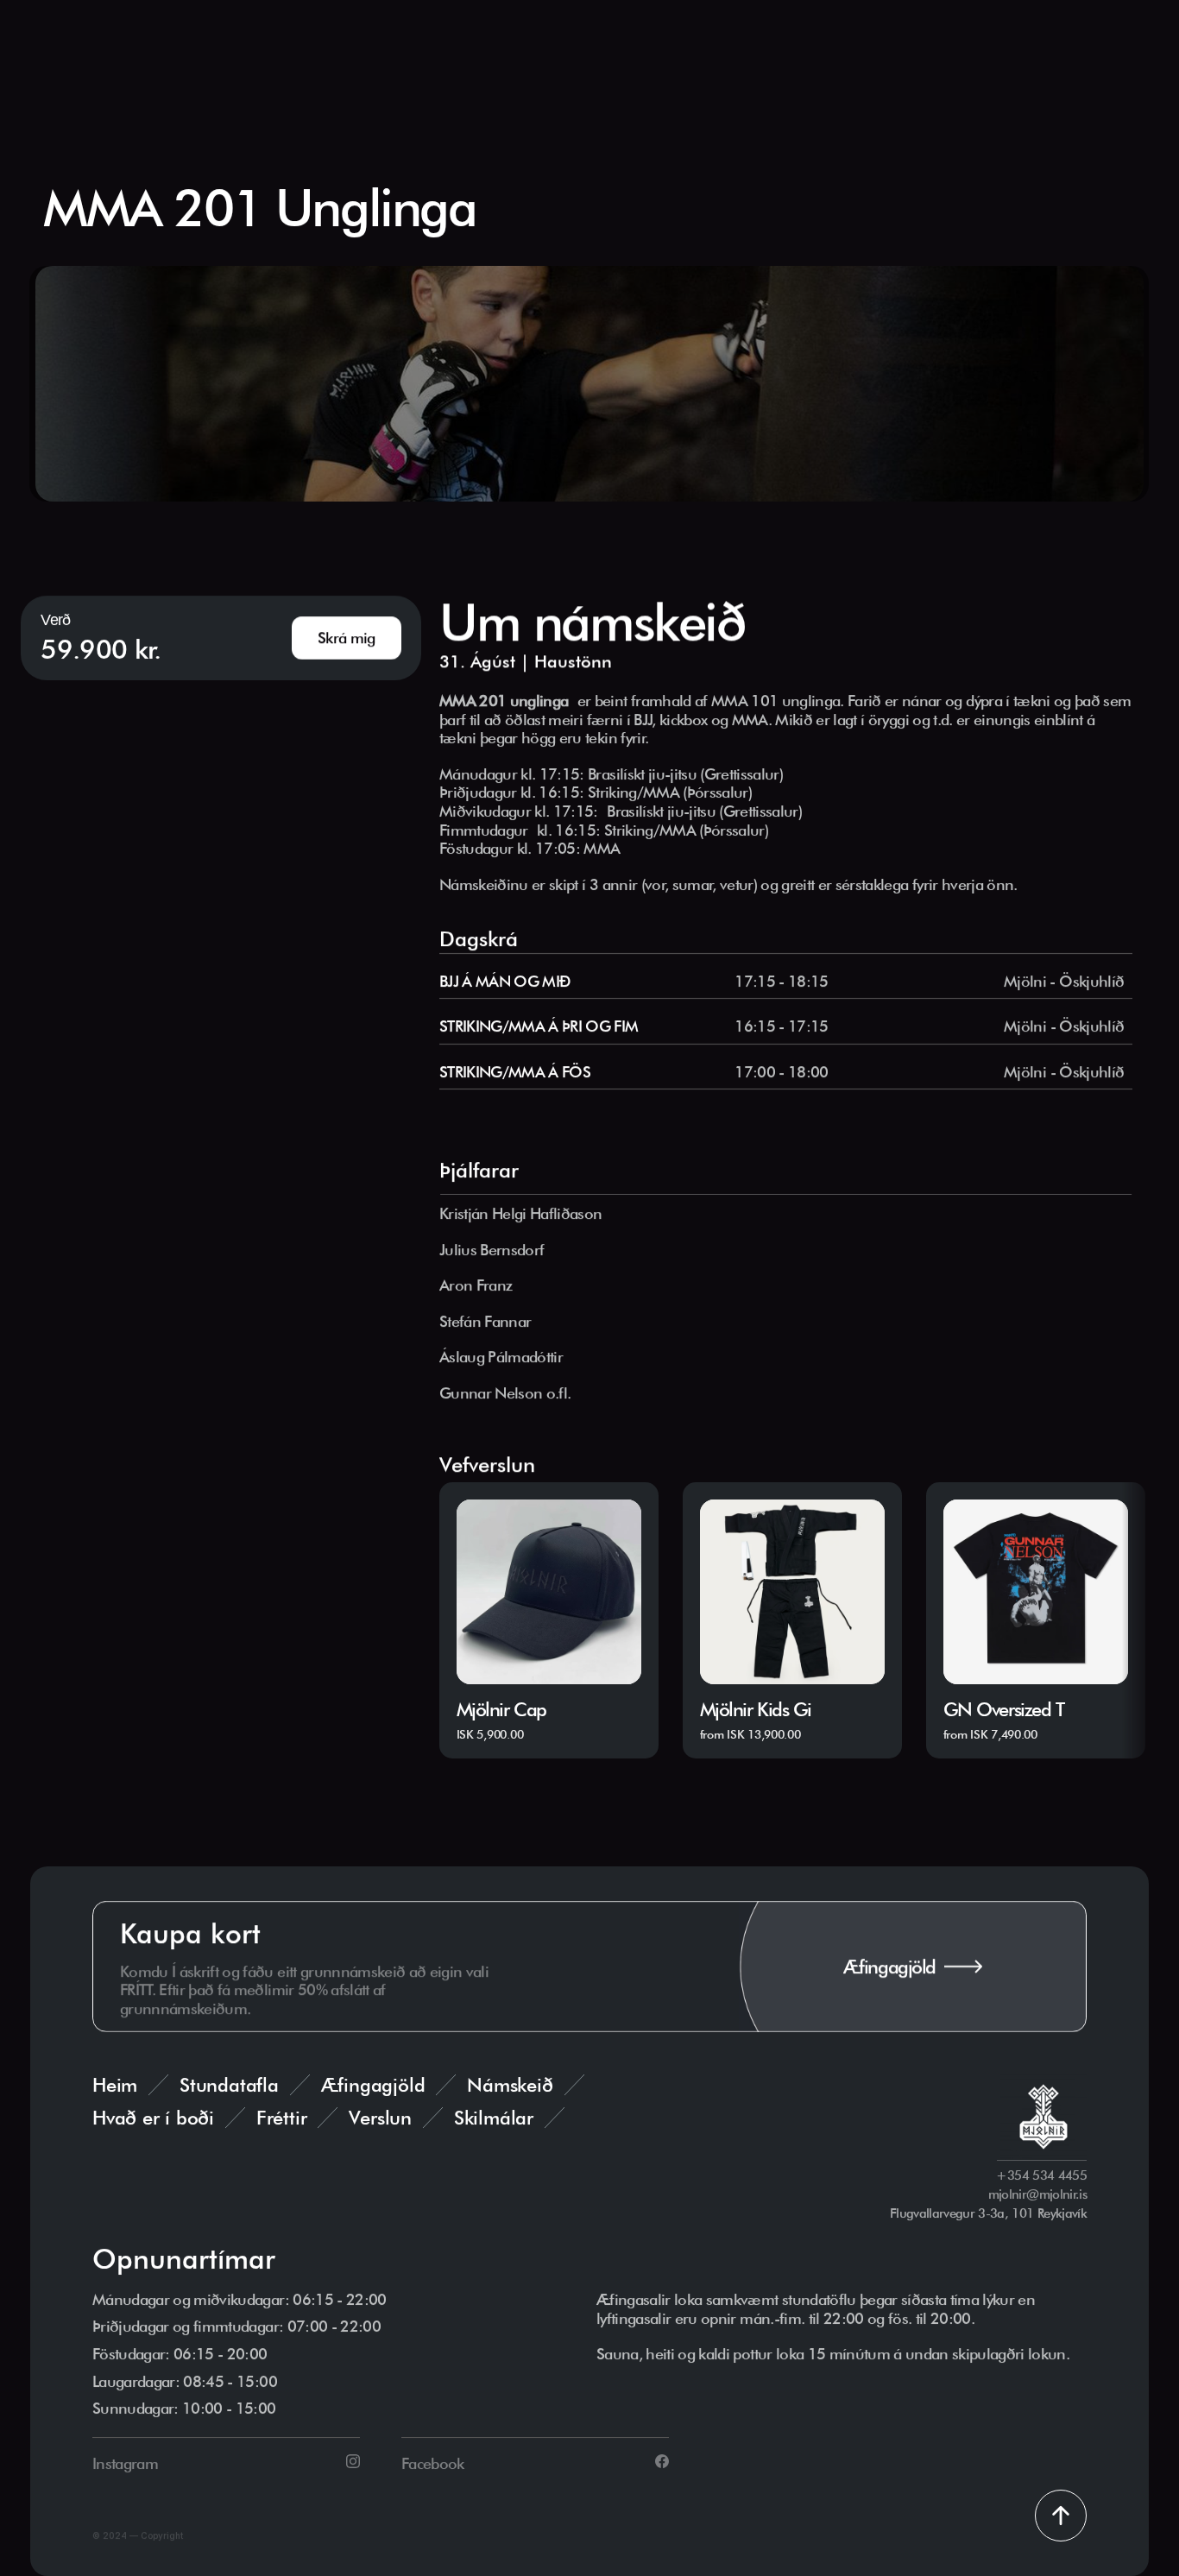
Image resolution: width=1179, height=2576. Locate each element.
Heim (115, 2085)
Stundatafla (229, 2085)
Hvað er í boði (153, 2118)
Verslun (380, 2118)
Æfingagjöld (373, 2085)
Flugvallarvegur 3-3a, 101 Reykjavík (988, 2213)
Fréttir (281, 2118)
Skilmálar (494, 2118)
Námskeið (510, 2085)
